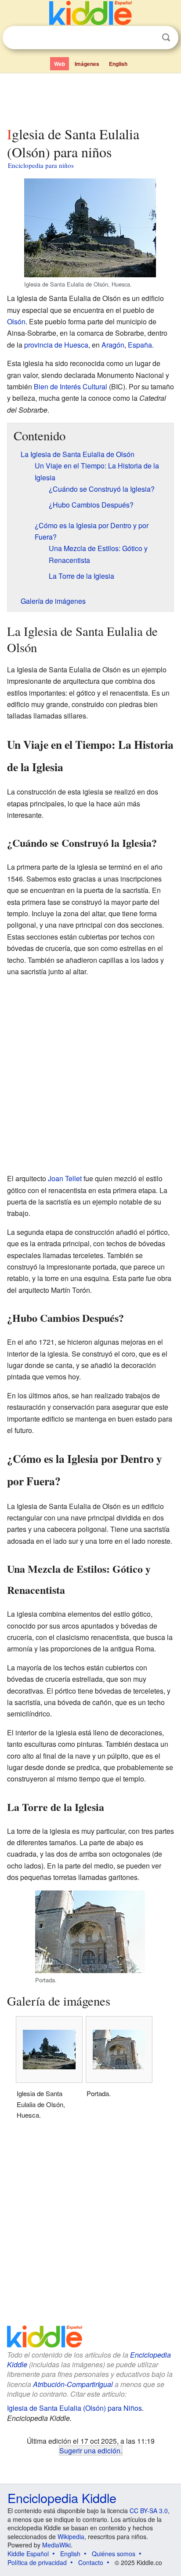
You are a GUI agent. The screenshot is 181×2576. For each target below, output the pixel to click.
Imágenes (87, 64)
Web (60, 64)
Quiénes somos (114, 2554)
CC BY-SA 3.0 (149, 2511)
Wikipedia (71, 2536)
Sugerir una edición (90, 2450)
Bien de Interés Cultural (71, 386)
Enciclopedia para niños (41, 165)
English (118, 64)
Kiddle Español (28, 2554)
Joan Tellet (65, 1178)
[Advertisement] (90, 98)
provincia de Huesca (56, 345)
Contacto (91, 2562)
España (140, 345)
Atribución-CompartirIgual (73, 2384)
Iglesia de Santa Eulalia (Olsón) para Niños (74, 2408)
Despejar (148, 38)
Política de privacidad (37, 2562)
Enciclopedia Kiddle (62, 2498)
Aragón (113, 345)
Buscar (166, 38)
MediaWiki (56, 2545)
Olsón (16, 321)
